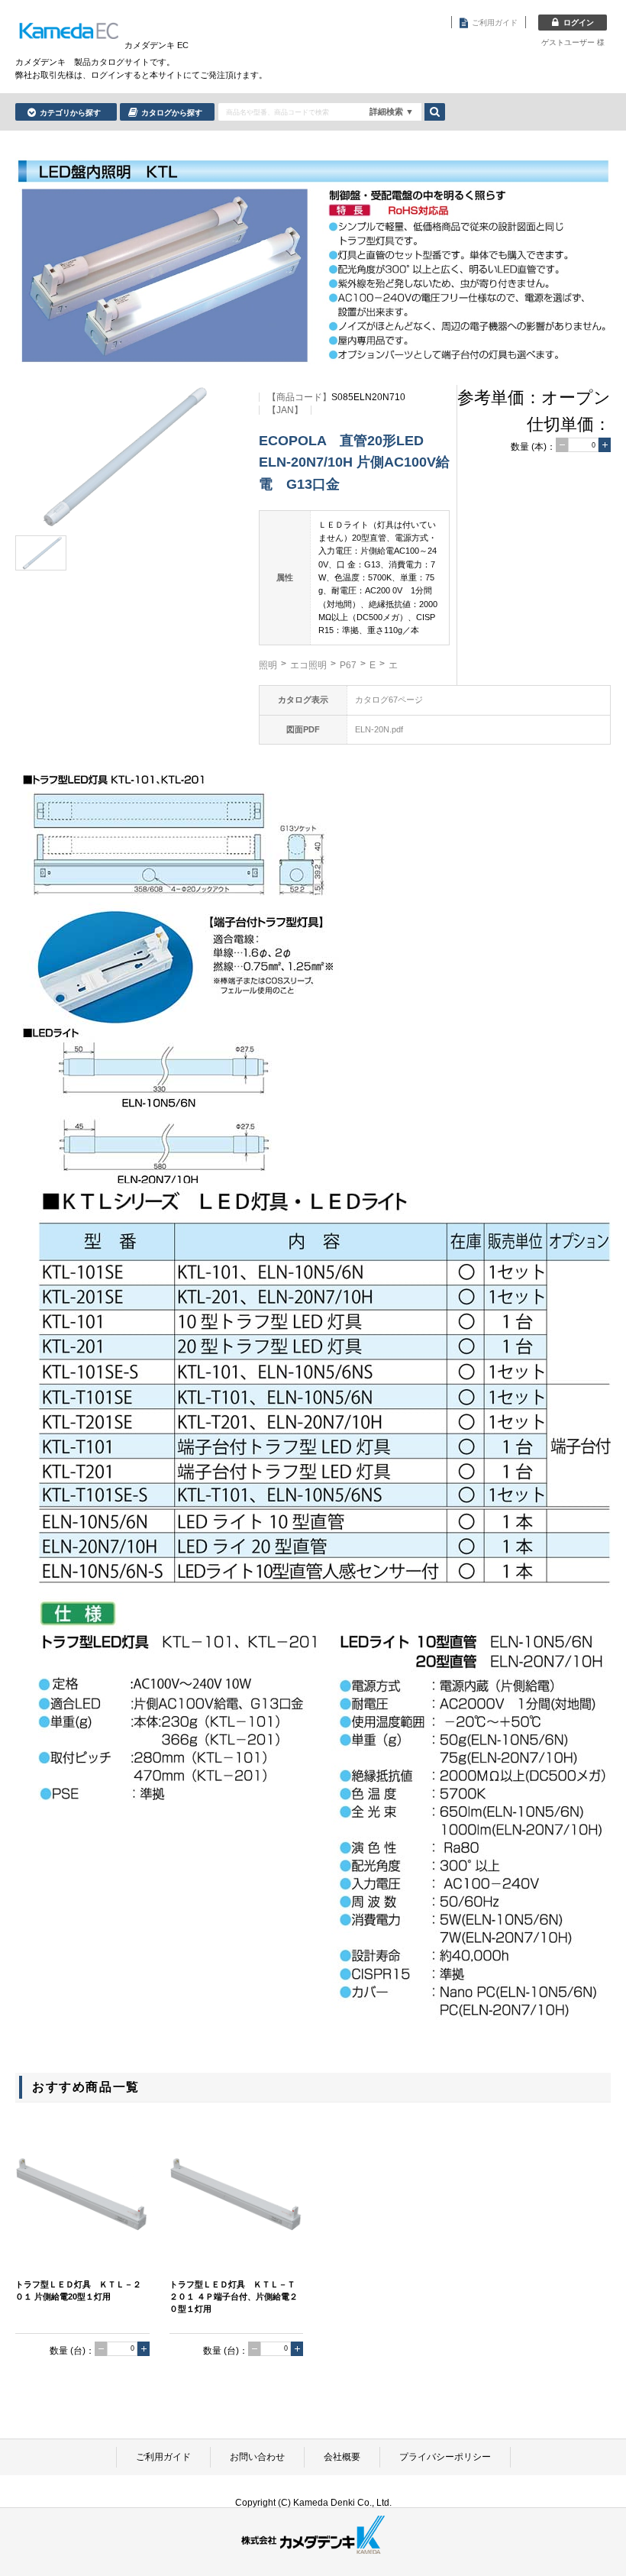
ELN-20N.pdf (379, 729)
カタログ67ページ (389, 700)
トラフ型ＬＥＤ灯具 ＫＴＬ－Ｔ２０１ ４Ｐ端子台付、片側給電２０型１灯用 (234, 2296)
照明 (268, 665)
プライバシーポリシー (445, 2457)
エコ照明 (308, 665)
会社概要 (342, 2457)
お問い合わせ (257, 2457)
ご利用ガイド (163, 2457)
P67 (348, 665)
